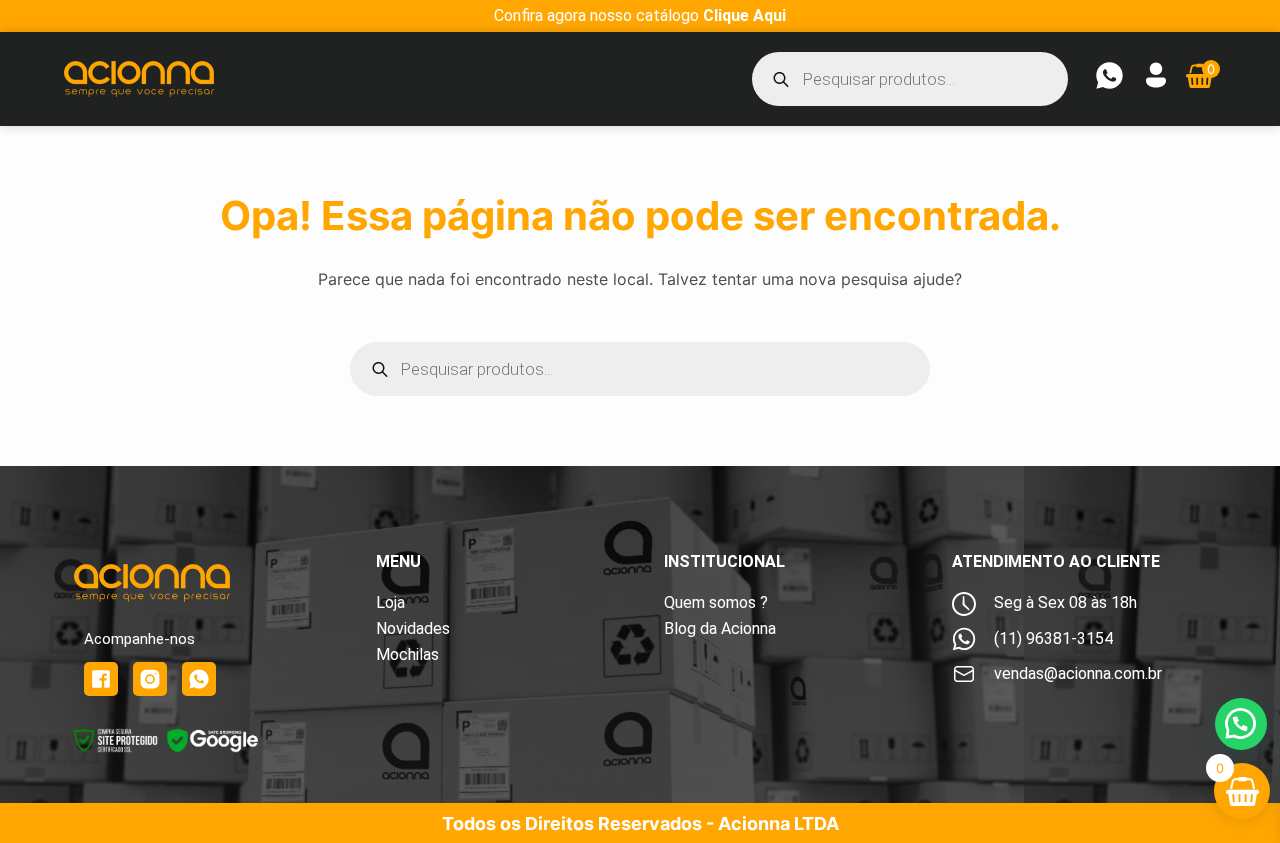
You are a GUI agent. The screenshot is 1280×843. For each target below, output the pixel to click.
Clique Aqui (744, 15)
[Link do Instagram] (150, 679)
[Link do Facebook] (101, 679)
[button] (1241, 724)
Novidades (413, 628)
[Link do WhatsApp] (199, 679)
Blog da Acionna (720, 628)
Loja (390, 602)
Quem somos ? (716, 602)
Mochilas (407, 654)
